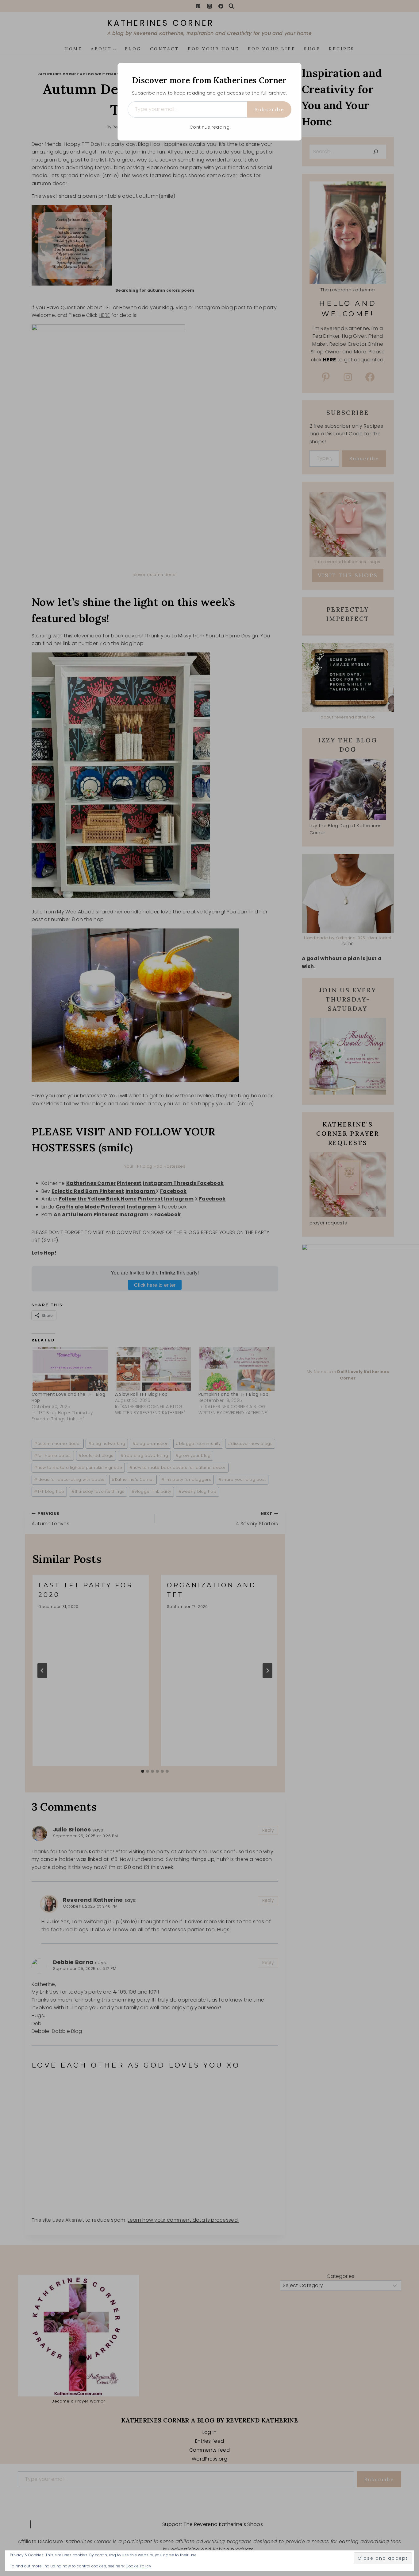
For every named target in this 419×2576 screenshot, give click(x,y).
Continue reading (209, 127)
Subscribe (269, 109)
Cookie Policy (138, 2566)
